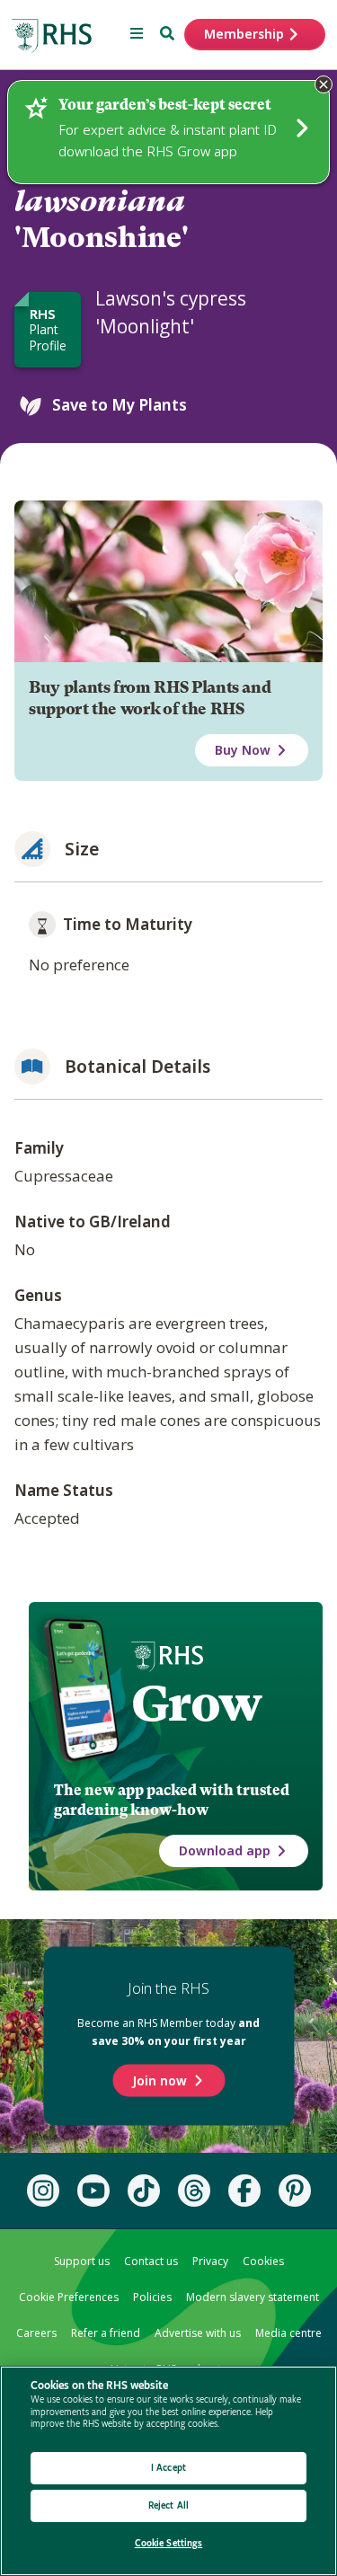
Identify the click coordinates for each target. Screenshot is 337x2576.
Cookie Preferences (69, 2297)
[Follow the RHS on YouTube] (93, 2191)
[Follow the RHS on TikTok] (144, 2191)
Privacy (210, 2261)
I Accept (168, 2468)
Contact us (151, 2261)
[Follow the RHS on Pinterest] (295, 2191)
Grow (196, 1704)
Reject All (168, 2505)
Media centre (288, 2333)
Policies (152, 2297)
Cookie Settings (169, 2543)
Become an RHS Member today (168, 2032)
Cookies (263, 2261)
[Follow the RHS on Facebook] (244, 2191)
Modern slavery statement (253, 2297)
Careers (36, 2333)
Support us (82, 2261)
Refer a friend (106, 2333)
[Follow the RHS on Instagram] (43, 2191)
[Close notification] (324, 84)
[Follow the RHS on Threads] (194, 2191)
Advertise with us (198, 2333)
